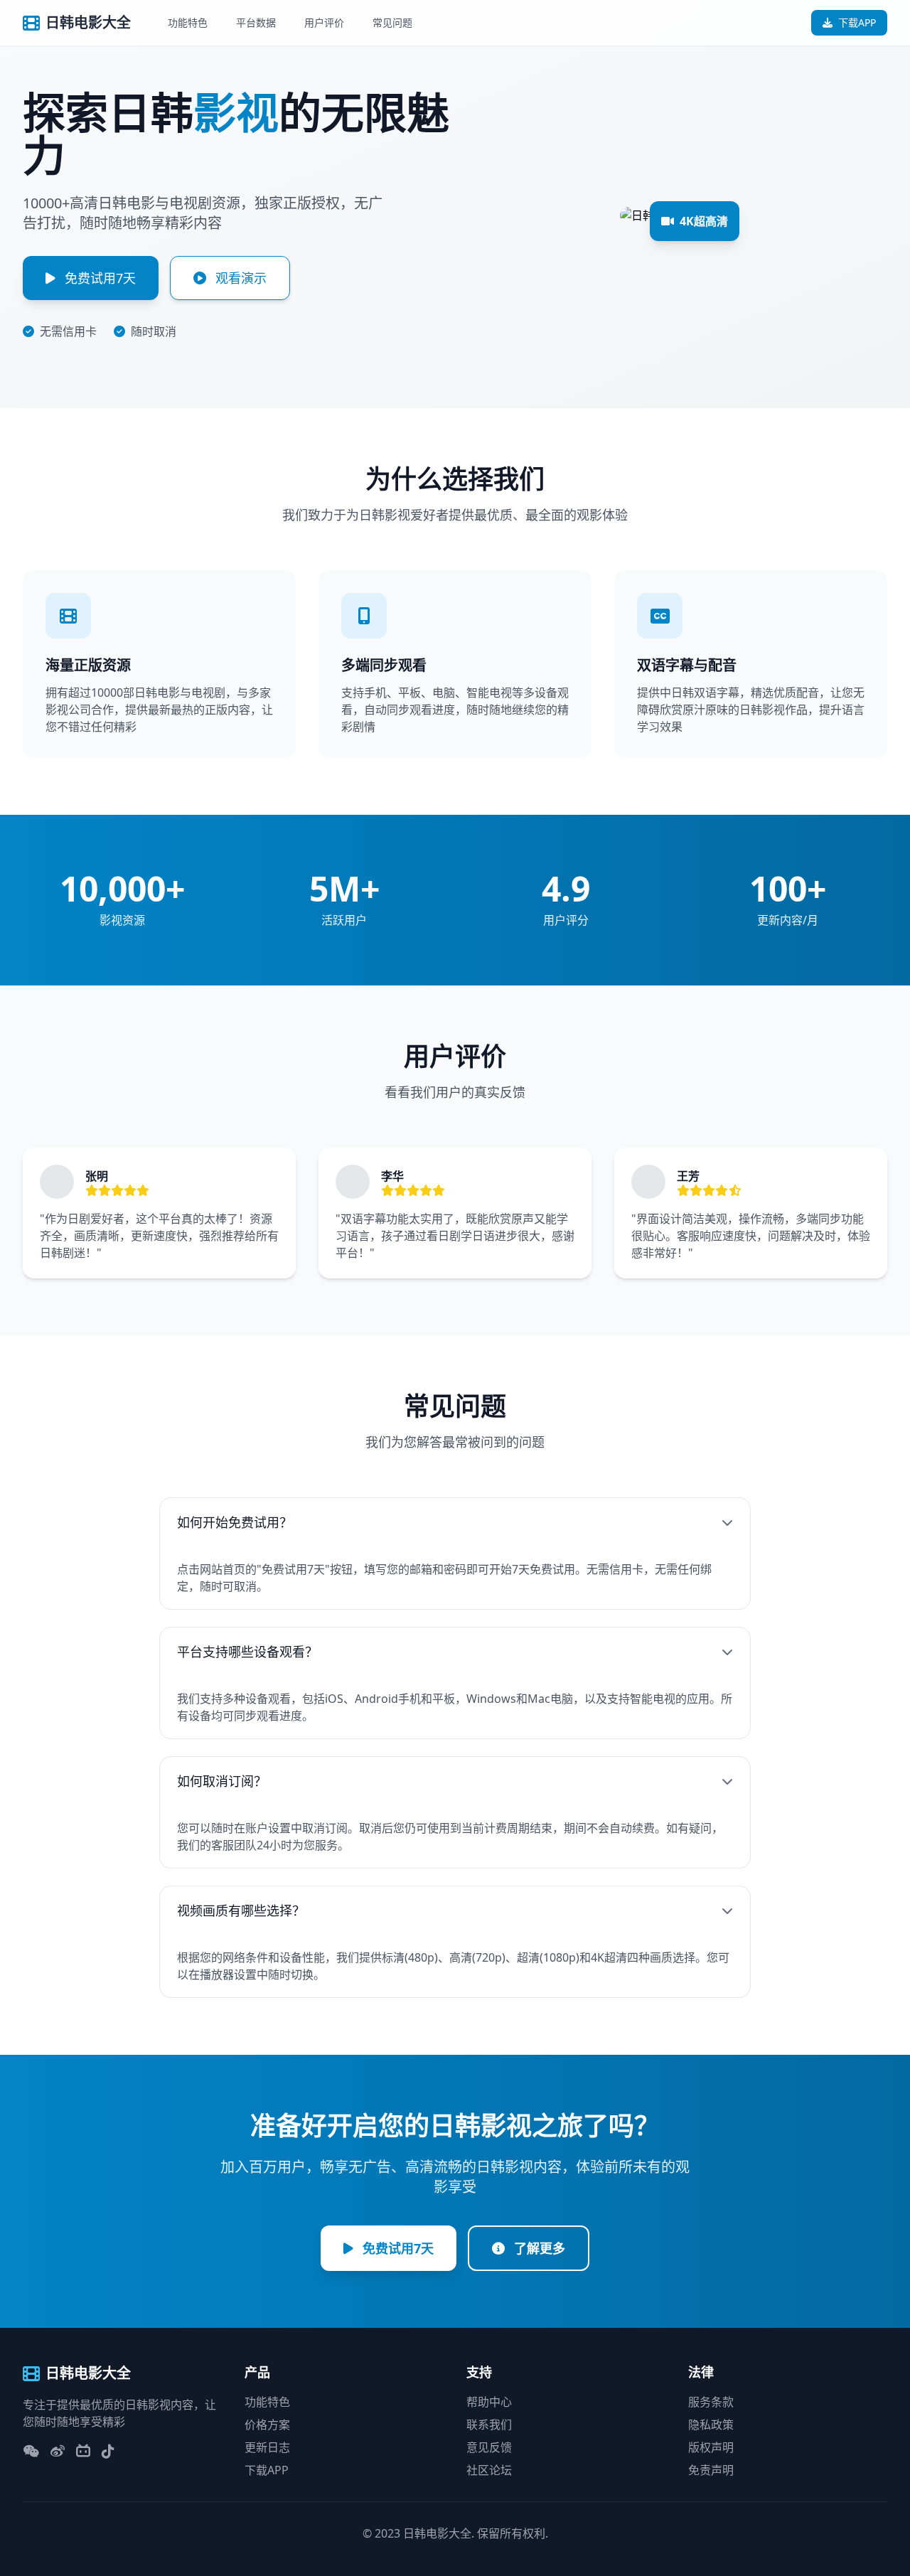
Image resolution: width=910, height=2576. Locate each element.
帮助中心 (489, 2402)
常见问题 (392, 22)
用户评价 (324, 22)
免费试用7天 (98, 278)
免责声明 (711, 2470)
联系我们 (489, 2425)
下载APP (857, 22)
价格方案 (267, 2425)
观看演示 (239, 278)
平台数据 (256, 22)
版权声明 (711, 2447)
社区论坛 (489, 2470)
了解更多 (538, 2248)
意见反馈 (489, 2447)
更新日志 (267, 2447)
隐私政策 (711, 2425)
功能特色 (188, 22)
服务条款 (711, 2402)
